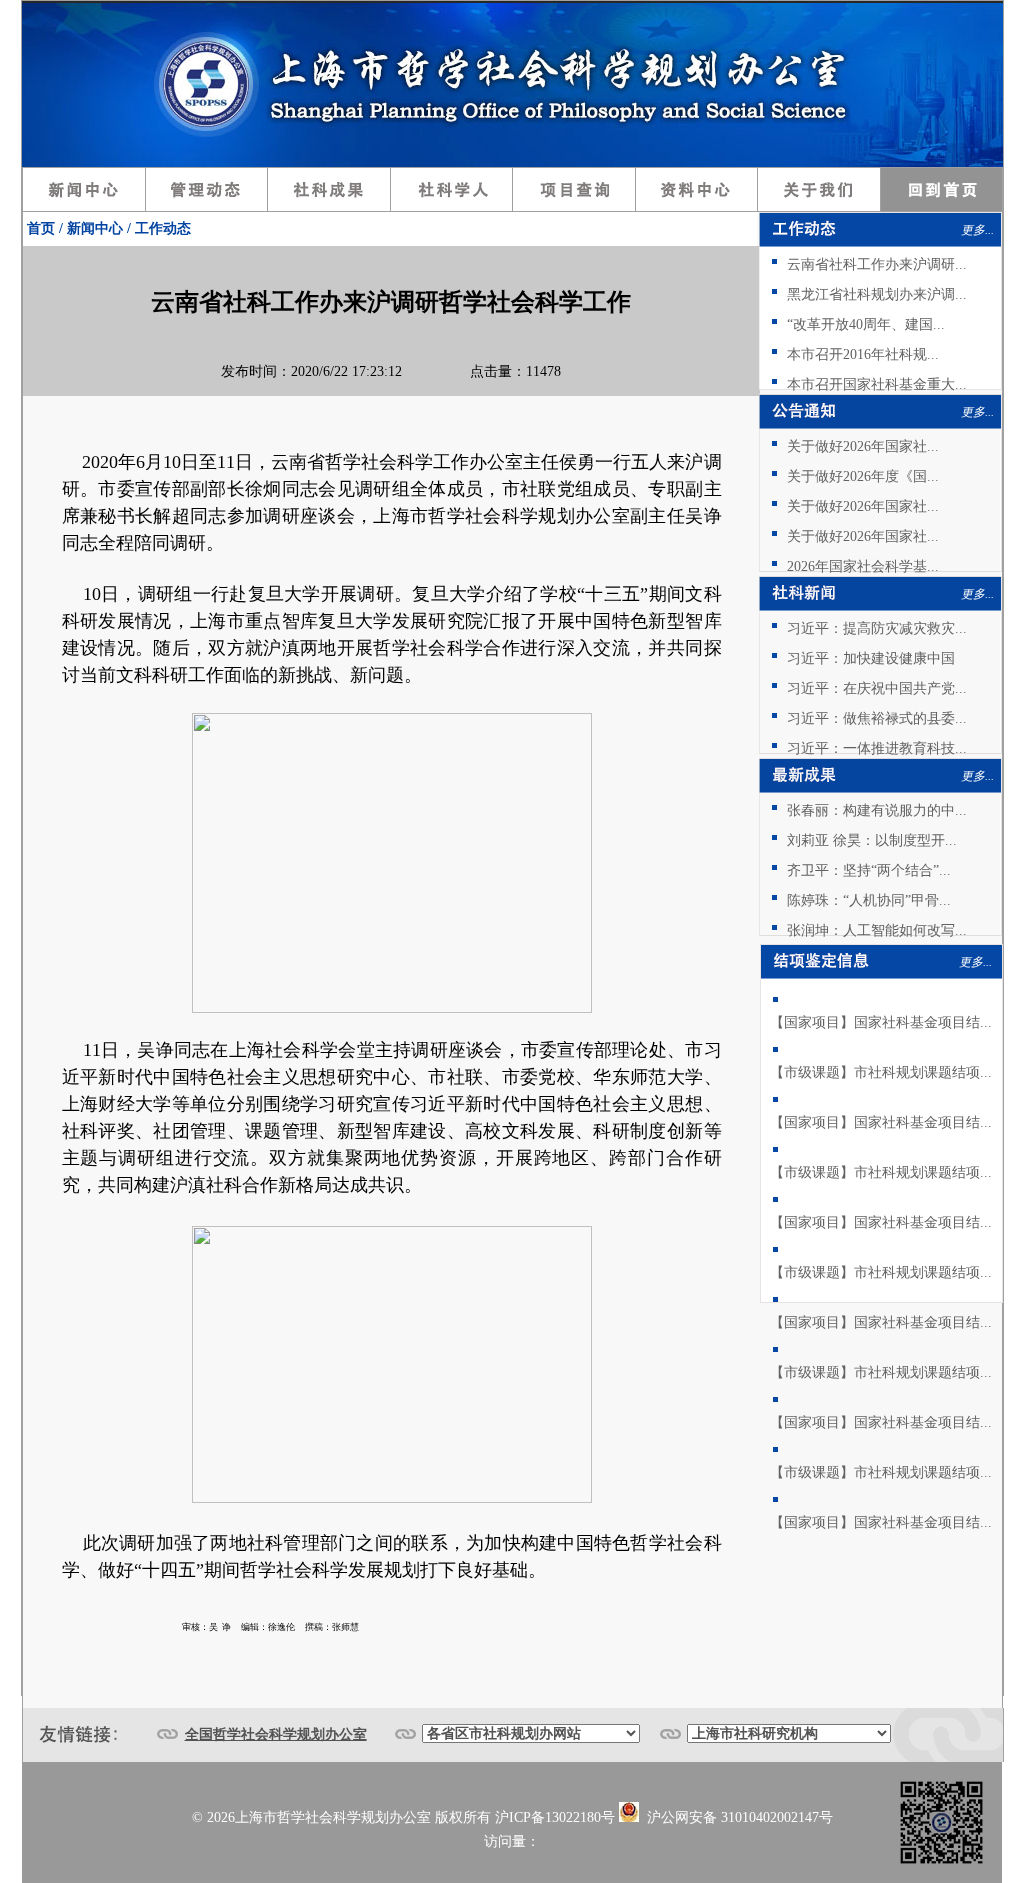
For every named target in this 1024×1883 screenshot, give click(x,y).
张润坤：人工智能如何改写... (877, 930)
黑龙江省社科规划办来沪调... (877, 294)
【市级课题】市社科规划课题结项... (881, 1072)
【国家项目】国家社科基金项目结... (881, 1022)
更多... (977, 230)
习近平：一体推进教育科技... (877, 748)
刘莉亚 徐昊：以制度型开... (872, 840)
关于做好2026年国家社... (863, 446)
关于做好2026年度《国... (863, 476)
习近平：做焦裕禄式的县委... (877, 718)
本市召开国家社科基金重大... (877, 384)
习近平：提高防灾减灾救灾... (877, 628)
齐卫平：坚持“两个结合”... (869, 870)
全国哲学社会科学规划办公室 (276, 1734)
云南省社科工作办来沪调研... (877, 264)
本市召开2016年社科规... (863, 354)
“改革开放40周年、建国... (866, 324)
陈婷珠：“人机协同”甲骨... (869, 900)
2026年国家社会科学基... (863, 566)
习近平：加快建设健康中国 (871, 658)
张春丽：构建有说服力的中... (877, 810)
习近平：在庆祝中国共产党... (877, 688)
